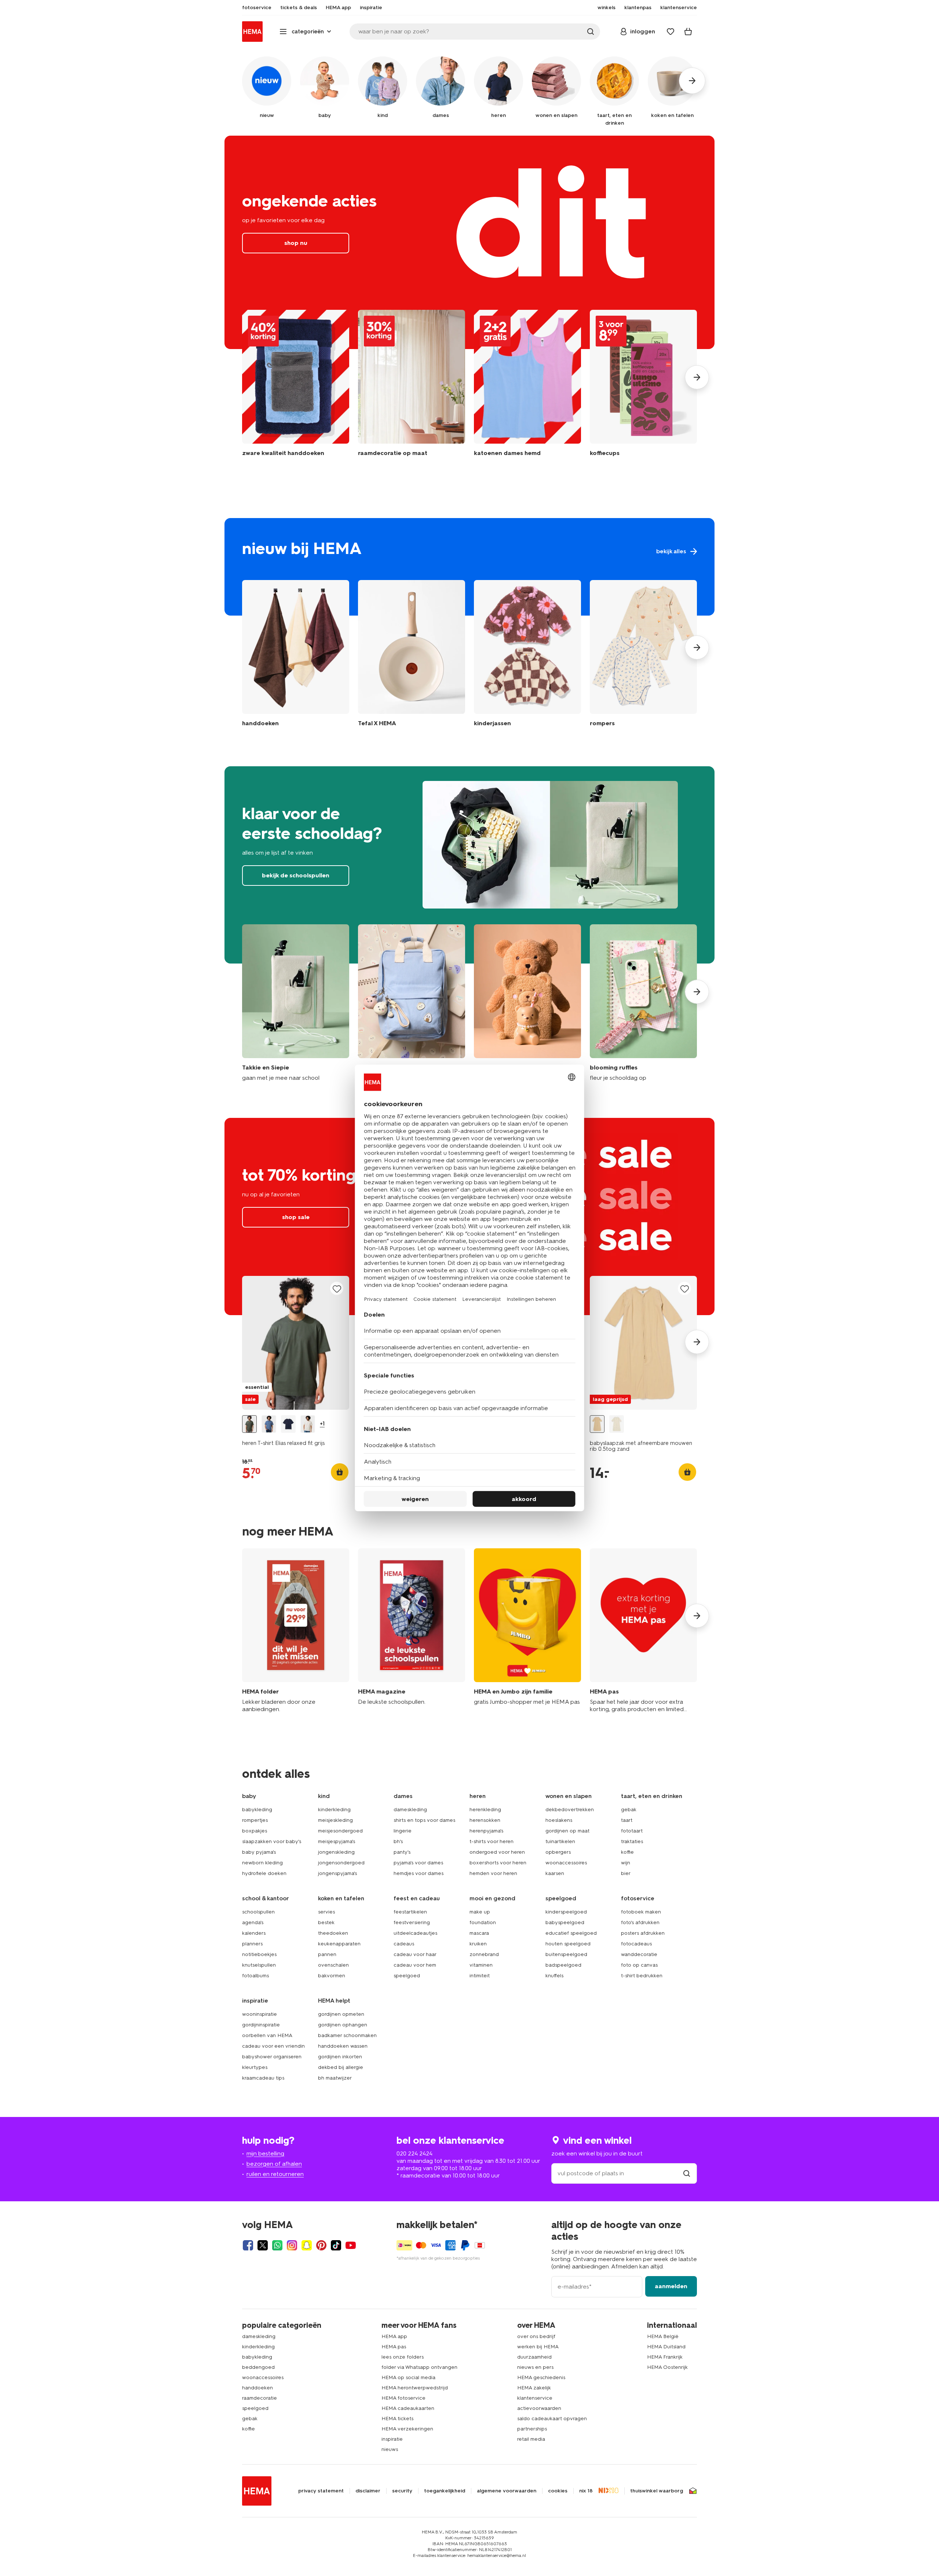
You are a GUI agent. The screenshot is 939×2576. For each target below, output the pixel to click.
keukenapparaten (339, 1944)
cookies (558, 2491)
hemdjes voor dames (419, 1873)
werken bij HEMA (538, 2347)
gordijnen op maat (567, 1831)
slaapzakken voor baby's (272, 1841)
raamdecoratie (260, 2398)
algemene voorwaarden (507, 2491)
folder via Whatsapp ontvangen (419, 2367)
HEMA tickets (397, 2419)
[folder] (296, 1631)
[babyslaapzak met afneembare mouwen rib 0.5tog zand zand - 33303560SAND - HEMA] (597, 1424)
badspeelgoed (563, 1965)
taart (627, 1820)
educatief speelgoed (571, 1933)
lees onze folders (403, 2357)
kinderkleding (334, 1810)
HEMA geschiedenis (541, 2377)
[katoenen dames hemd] (527, 387)
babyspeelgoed (565, 1922)
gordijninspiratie (261, 2025)
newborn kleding (262, 1863)
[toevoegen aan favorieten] (337, 1289)
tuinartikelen (560, 1841)
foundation (483, 1922)
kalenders (254, 1933)
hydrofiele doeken (264, 1873)
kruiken (478, 1944)
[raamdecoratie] (412, 387)
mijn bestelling (265, 2153)
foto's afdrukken (640, 1922)
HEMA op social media (408, 2377)
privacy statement (321, 2491)
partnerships (532, 2429)
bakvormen (332, 1976)
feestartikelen (410, 1912)
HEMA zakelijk (534, 2388)
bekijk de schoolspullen (469, 865)
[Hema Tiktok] (336, 2245)
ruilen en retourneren (275, 2174)
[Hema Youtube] (351, 2245)
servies (326, 1912)
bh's (398, 1841)
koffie (627, 1852)
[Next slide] (697, 377)
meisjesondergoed (340, 1831)
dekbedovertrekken (570, 1810)
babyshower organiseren (272, 2057)
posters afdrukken (643, 1933)
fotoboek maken (641, 1912)
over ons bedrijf (536, 2336)
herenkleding (485, 1810)
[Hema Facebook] (248, 2245)
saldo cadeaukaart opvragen (552, 2419)
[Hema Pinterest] (321, 2245)
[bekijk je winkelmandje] (688, 32)
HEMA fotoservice (403, 2398)
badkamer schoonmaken (347, 2035)
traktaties (632, 1841)
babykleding (257, 1810)
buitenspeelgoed (566, 1954)
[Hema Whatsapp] (277, 2245)
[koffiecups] (643, 387)
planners (252, 1944)
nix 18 (586, 2491)
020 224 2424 (414, 2153)
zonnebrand (484, 1954)
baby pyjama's (259, 1852)
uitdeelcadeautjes (415, 1933)
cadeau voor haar (415, 1954)
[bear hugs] (527, 1003)
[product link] (296, 1343)
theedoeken (333, 1933)
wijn (626, 1863)
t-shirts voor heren (492, 1841)
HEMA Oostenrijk (667, 2367)
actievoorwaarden (539, 2408)
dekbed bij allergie (341, 2067)
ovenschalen (333, 1965)
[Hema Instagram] (292, 2245)
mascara (479, 1933)
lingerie (403, 1831)
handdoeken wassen (343, 2046)
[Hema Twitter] (263, 2245)
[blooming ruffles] (643, 1003)
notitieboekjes (259, 1954)
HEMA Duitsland (666, 2347)
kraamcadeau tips (263, 2078)
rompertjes (255, 1820)
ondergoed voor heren (497, 1852)
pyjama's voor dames (418, 1863)
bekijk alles (469, 567)
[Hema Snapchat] (307, 2245)
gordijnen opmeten (341, 2014)
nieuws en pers (535, 2367)
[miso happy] (412, 1003)
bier (626, 1873)
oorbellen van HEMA (267, 2035)
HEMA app (394, 2336)
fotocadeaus (636, 1944)
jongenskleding (336, 1852)
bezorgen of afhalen (274, 2164)
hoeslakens (559, 1820)
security (402, 2491)
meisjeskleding (335, 1820)
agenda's (253, 1922)
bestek (326, 1922)
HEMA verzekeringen (407, 2429)
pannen (327, 1954)
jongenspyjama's (337, 1873)
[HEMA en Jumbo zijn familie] (527, 1631)
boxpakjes (255, 1831)
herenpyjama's (486, 1831)
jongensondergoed (341, 1863)
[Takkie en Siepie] (296, 1003)
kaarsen (555, 1873)
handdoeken (257, 2388)
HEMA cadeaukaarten (408, 2408)
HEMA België (663, 2336)
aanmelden (671, 2286)
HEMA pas (394, 2347)
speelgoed (407, 1976)
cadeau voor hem (415, 1965)
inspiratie (392, 2439)
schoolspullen (258, 1912)
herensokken (485, 1820)
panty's (402, 1852)
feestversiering (412, 1922)
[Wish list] (671, 32)
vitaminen (481, 1965)
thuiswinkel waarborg (657, 2491)
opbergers (558, 1852)
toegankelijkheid (445, 2491)
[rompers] (643, 655)
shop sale (296, 1217)
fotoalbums (255, 1976)
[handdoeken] (296, 387)
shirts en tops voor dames (424, 1820)
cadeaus (404, 1944)
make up (480, 1912)
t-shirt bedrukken (642, 1976)
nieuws (390, 2449)
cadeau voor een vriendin (273, 2046)
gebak (629, 1810)
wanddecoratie (639, 1954)
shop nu (469, 242)
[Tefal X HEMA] (412, 655)
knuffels (554, 1976)
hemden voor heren (493, 1873)
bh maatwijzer (335, 2078)
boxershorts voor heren (498, 1863)
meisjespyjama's (337, 1841)
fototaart (632, 1831)
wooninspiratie (260, 2014)
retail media (531, 2439)
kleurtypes (255, 2067)
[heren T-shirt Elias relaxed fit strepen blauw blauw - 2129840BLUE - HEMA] (269, 1424)
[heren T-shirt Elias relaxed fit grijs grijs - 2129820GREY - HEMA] (249, 1424)
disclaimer (368, 2491)
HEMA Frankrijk (665, 2357)
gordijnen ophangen (343, 2025)
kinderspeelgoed (566, 1912)
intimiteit (480, 1976)
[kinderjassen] (527, 655)
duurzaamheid (534, 2357)
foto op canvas (639, 1965)
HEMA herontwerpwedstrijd (415, 2388)
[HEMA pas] (643, 1631)
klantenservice (535, 2398)
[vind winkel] (687, 2173)
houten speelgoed (568, 1944)
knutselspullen (259, 1965)
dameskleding (410, 1810)
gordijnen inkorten (340, 2057)
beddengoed (258, 2367)
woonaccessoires (566, 1863)
